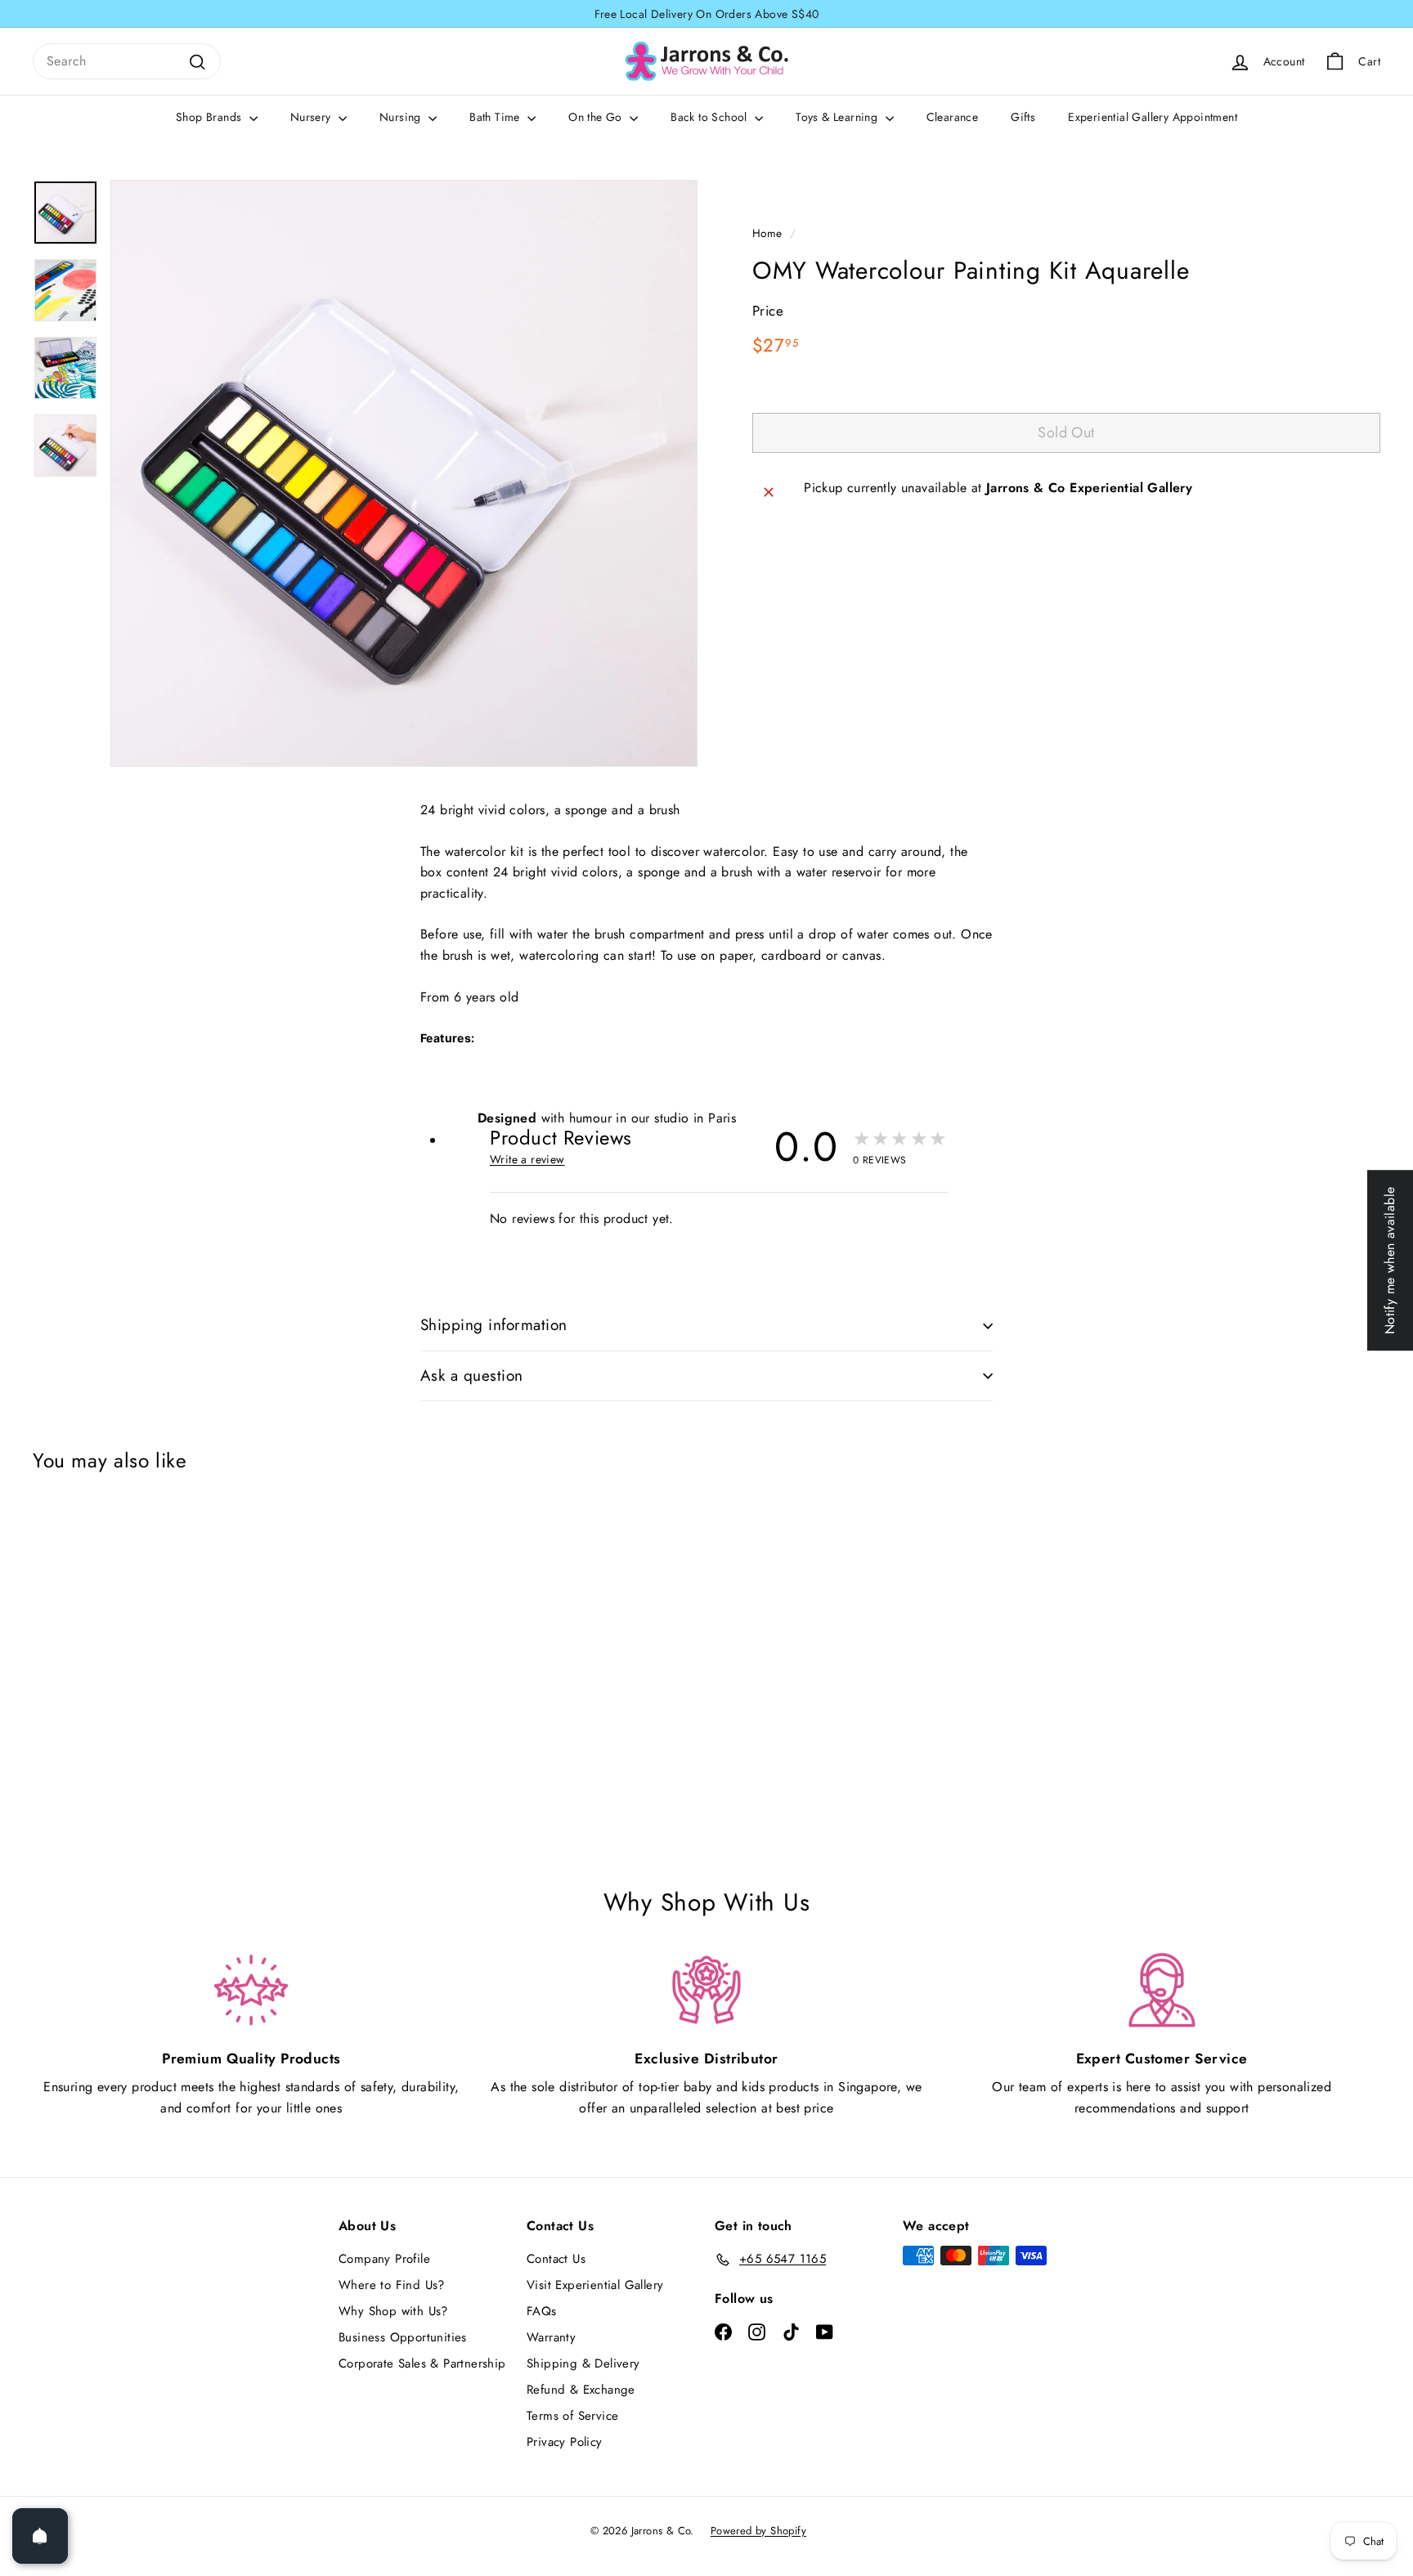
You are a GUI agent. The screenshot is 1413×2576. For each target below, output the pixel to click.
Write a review (527, 1159)
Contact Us (556, 2259)
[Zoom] (404, 473)
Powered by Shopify (758, 2531)
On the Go (597, 117)
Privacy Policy (565, 2442)
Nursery (312, 117)
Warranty (551, 2337)
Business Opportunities (403, 2337)
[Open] (40, 2536)
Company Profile (384, 2259)
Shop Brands (211, 117)
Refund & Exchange (581, 2390)
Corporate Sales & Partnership (422, 2363)
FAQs (542, 2311)
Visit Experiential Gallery (595, 2285)
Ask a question (472, 1375)
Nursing (402, 117)
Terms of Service (572, 2416)
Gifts (1023, 117)
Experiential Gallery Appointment (1153, 117)
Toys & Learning (838, 117)
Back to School (711, 117)
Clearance (953, 117)
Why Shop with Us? (393, 2311)
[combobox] (127, 61)
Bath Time (496, 117)
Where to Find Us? (392, 2285)
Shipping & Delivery (583, 2363)
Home (767, 233)
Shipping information (494, 1325)
